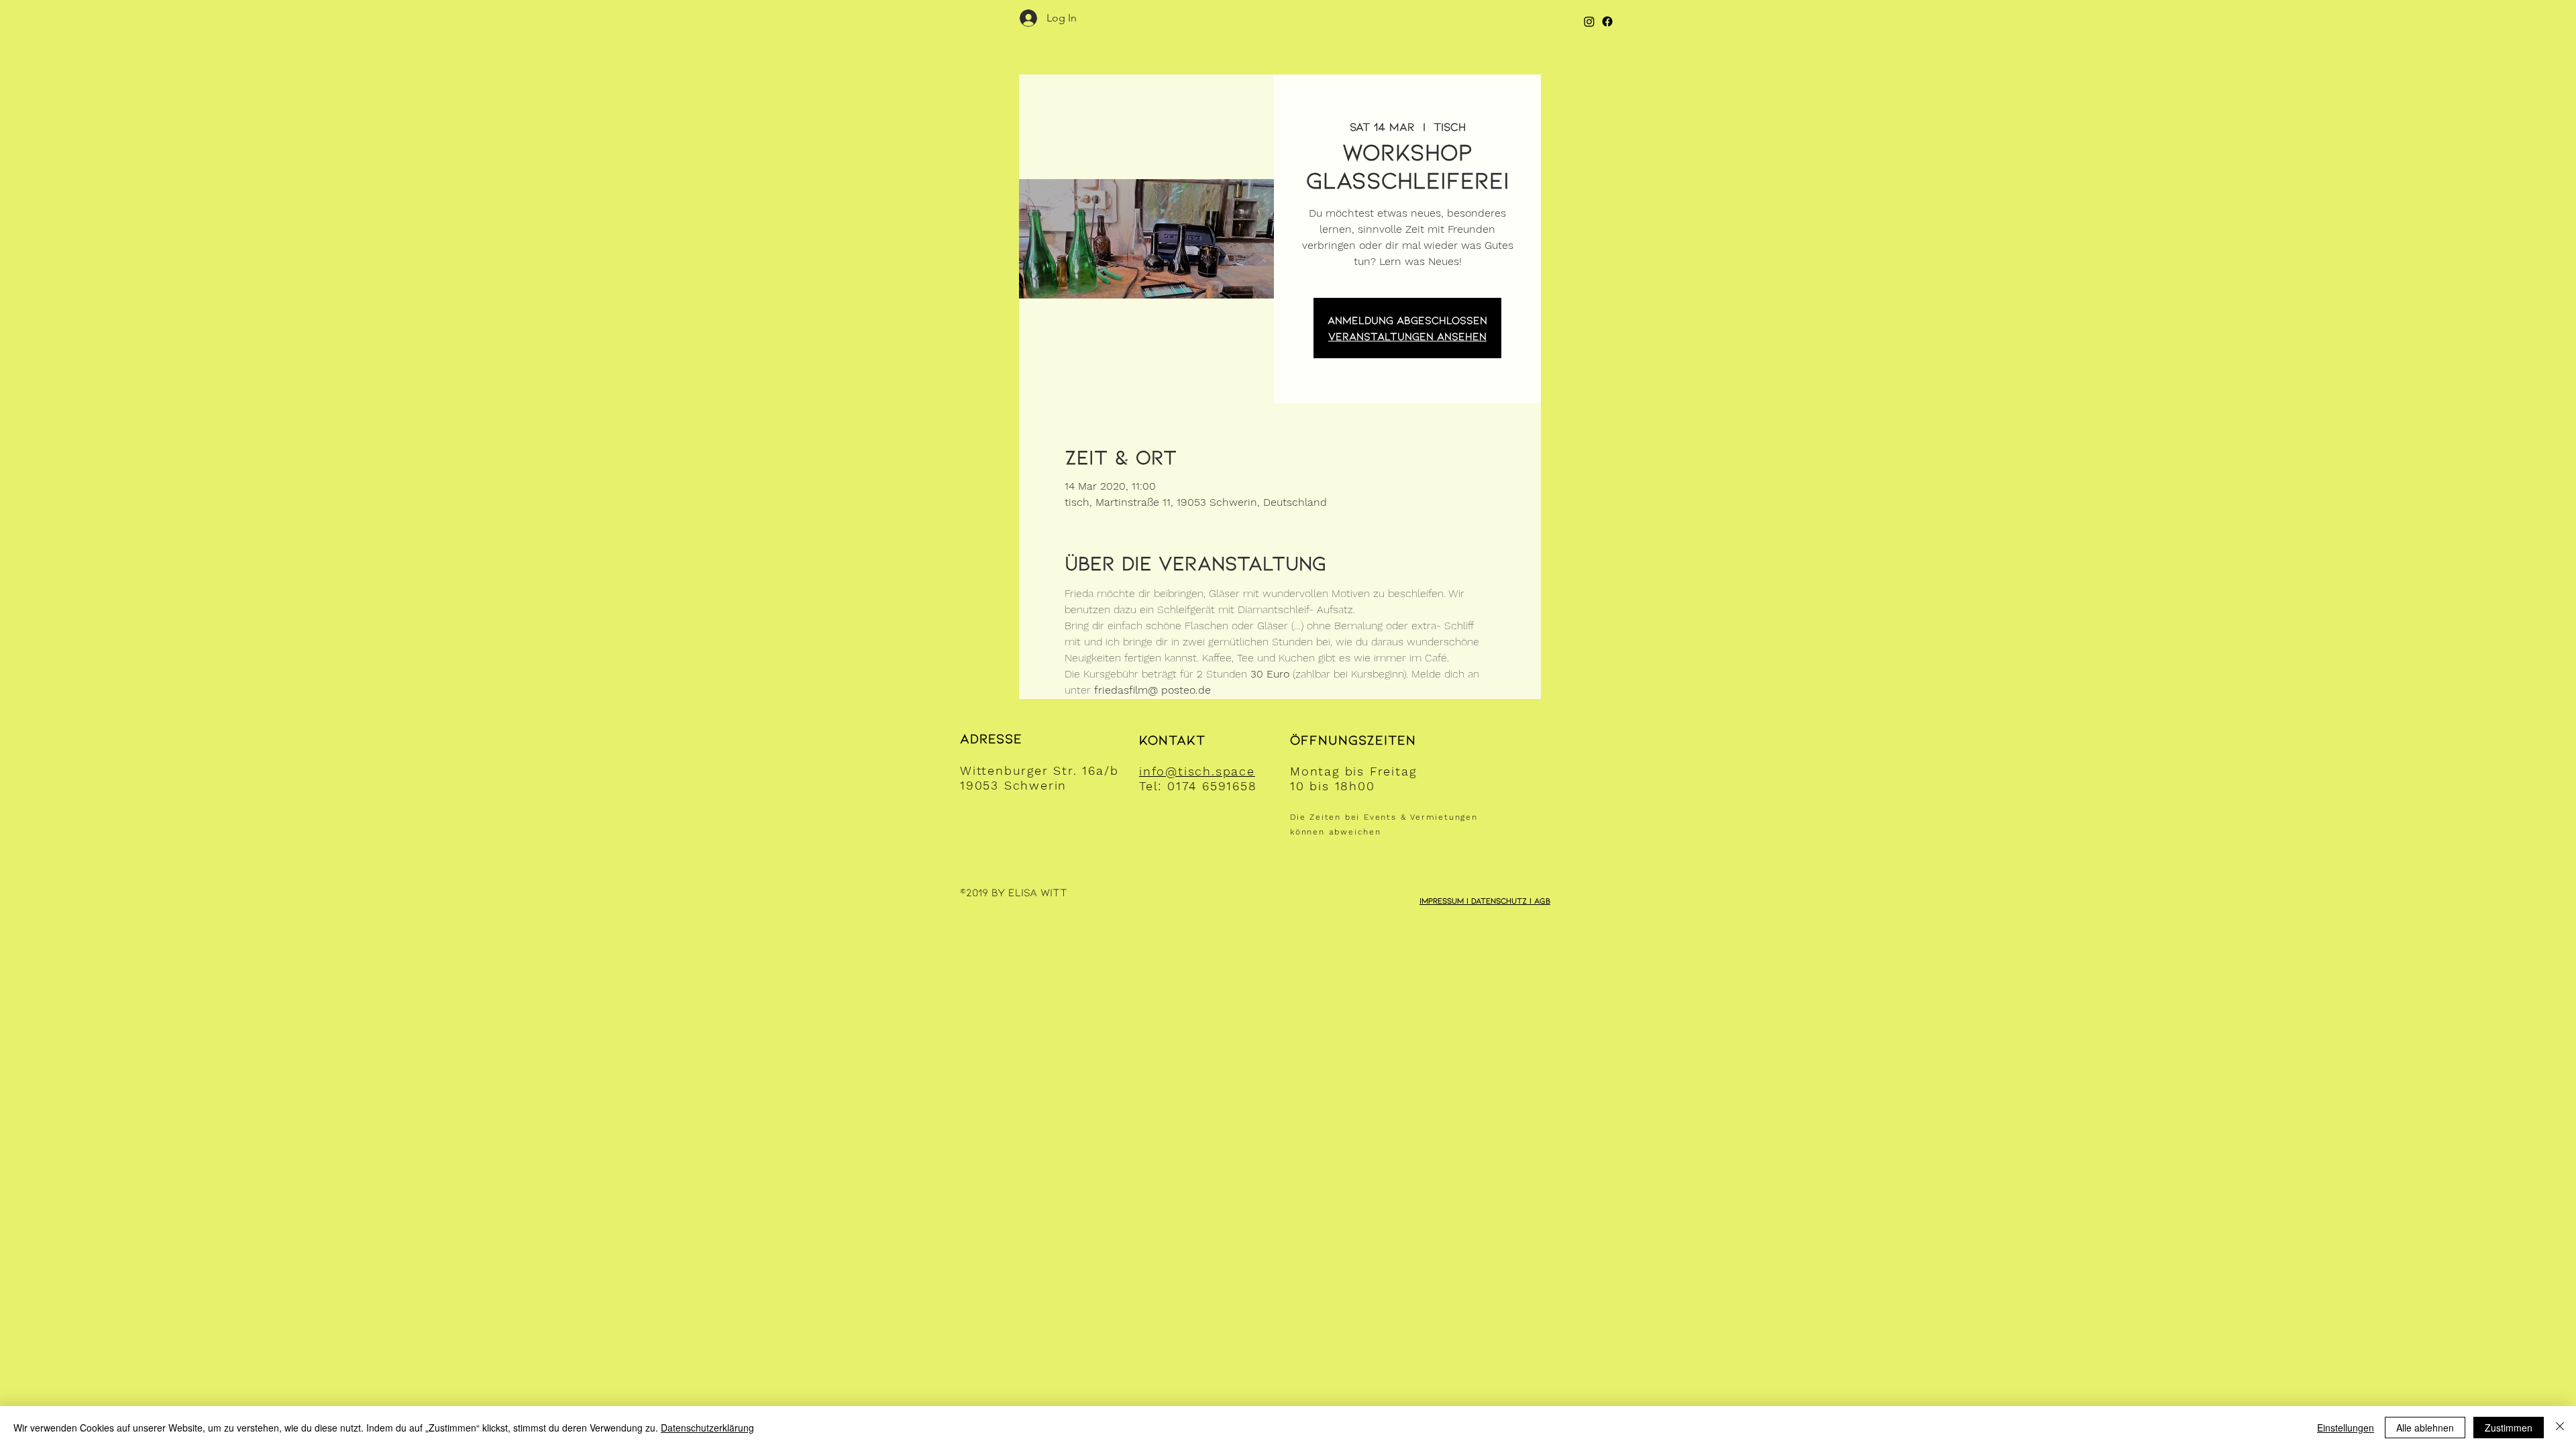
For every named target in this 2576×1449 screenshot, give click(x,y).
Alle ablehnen (2425, 1428)
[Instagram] (1589, 21)
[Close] (2560, 1428)
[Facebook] (1607, 21)
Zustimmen (2509, 1428)
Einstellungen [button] (2346, 1428)
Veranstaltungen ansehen (1407, 336)
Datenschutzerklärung (707, 1428)
